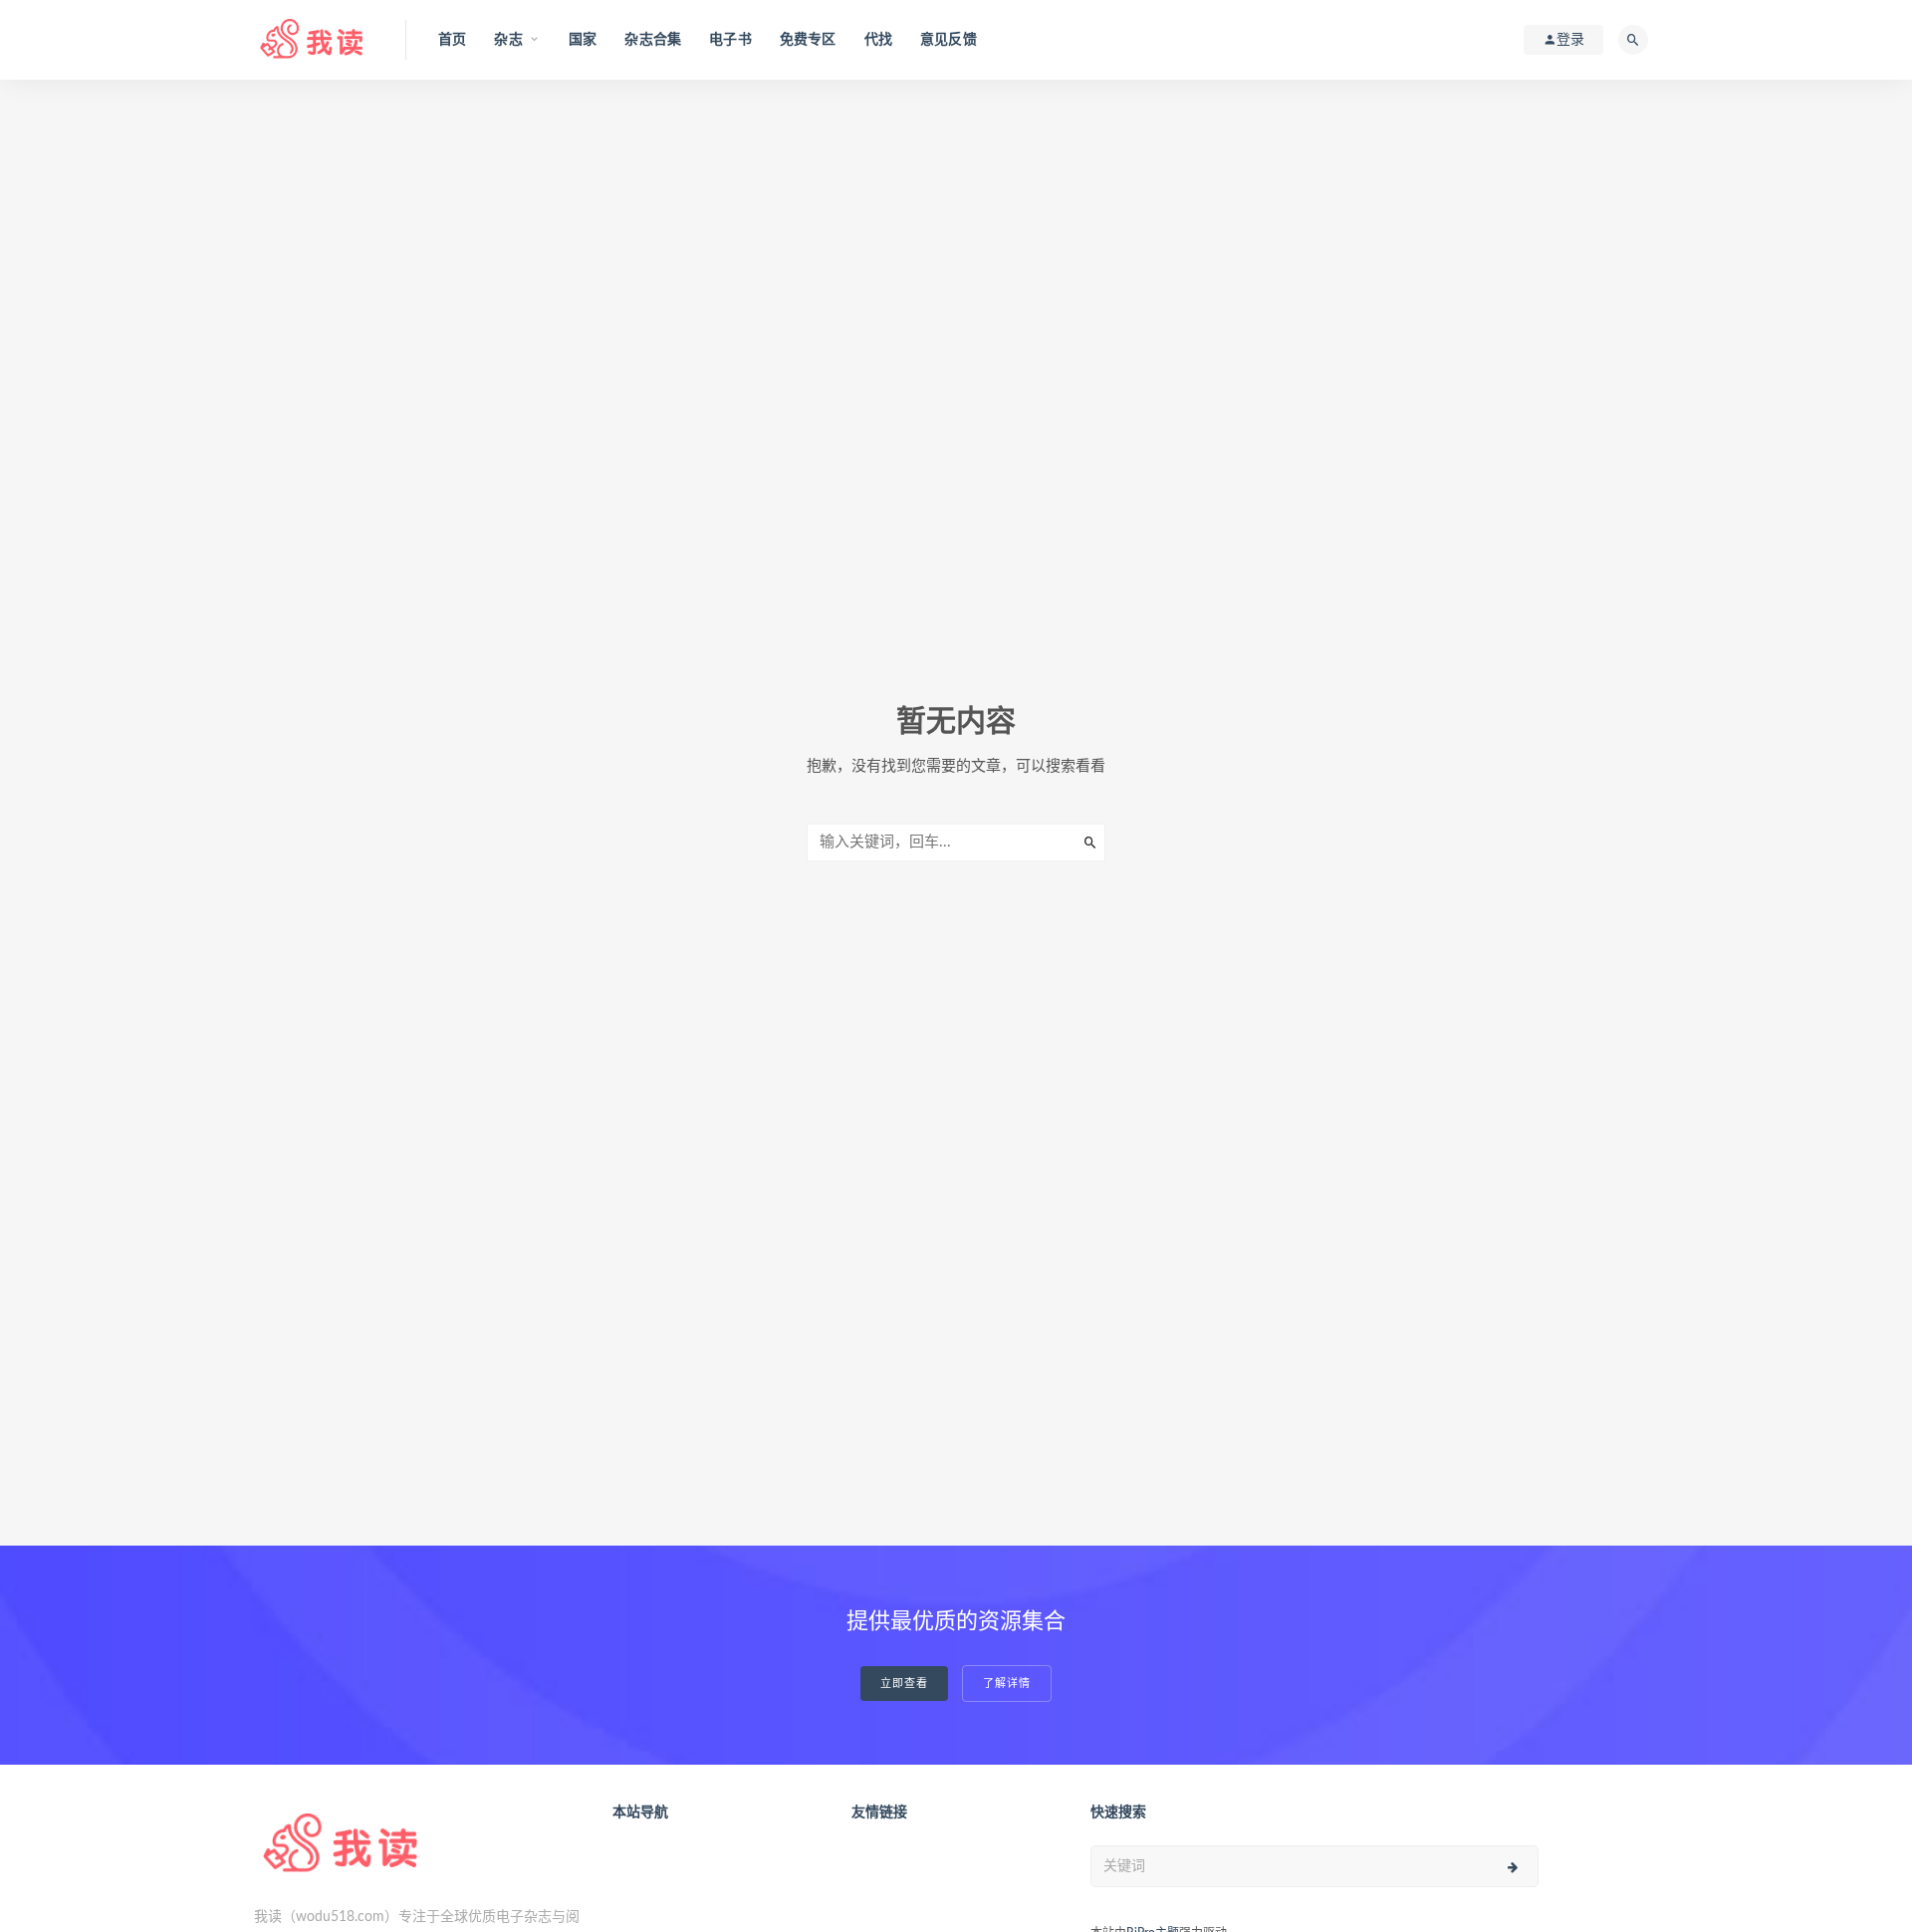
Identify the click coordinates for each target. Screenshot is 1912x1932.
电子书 (730, 40)
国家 (583, 40)
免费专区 (808, 40)
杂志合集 (653, 40)
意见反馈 (949, 40)
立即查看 (904, 1684)
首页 (452, 40)
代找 (878, 40)
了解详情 (1007, 1684)
